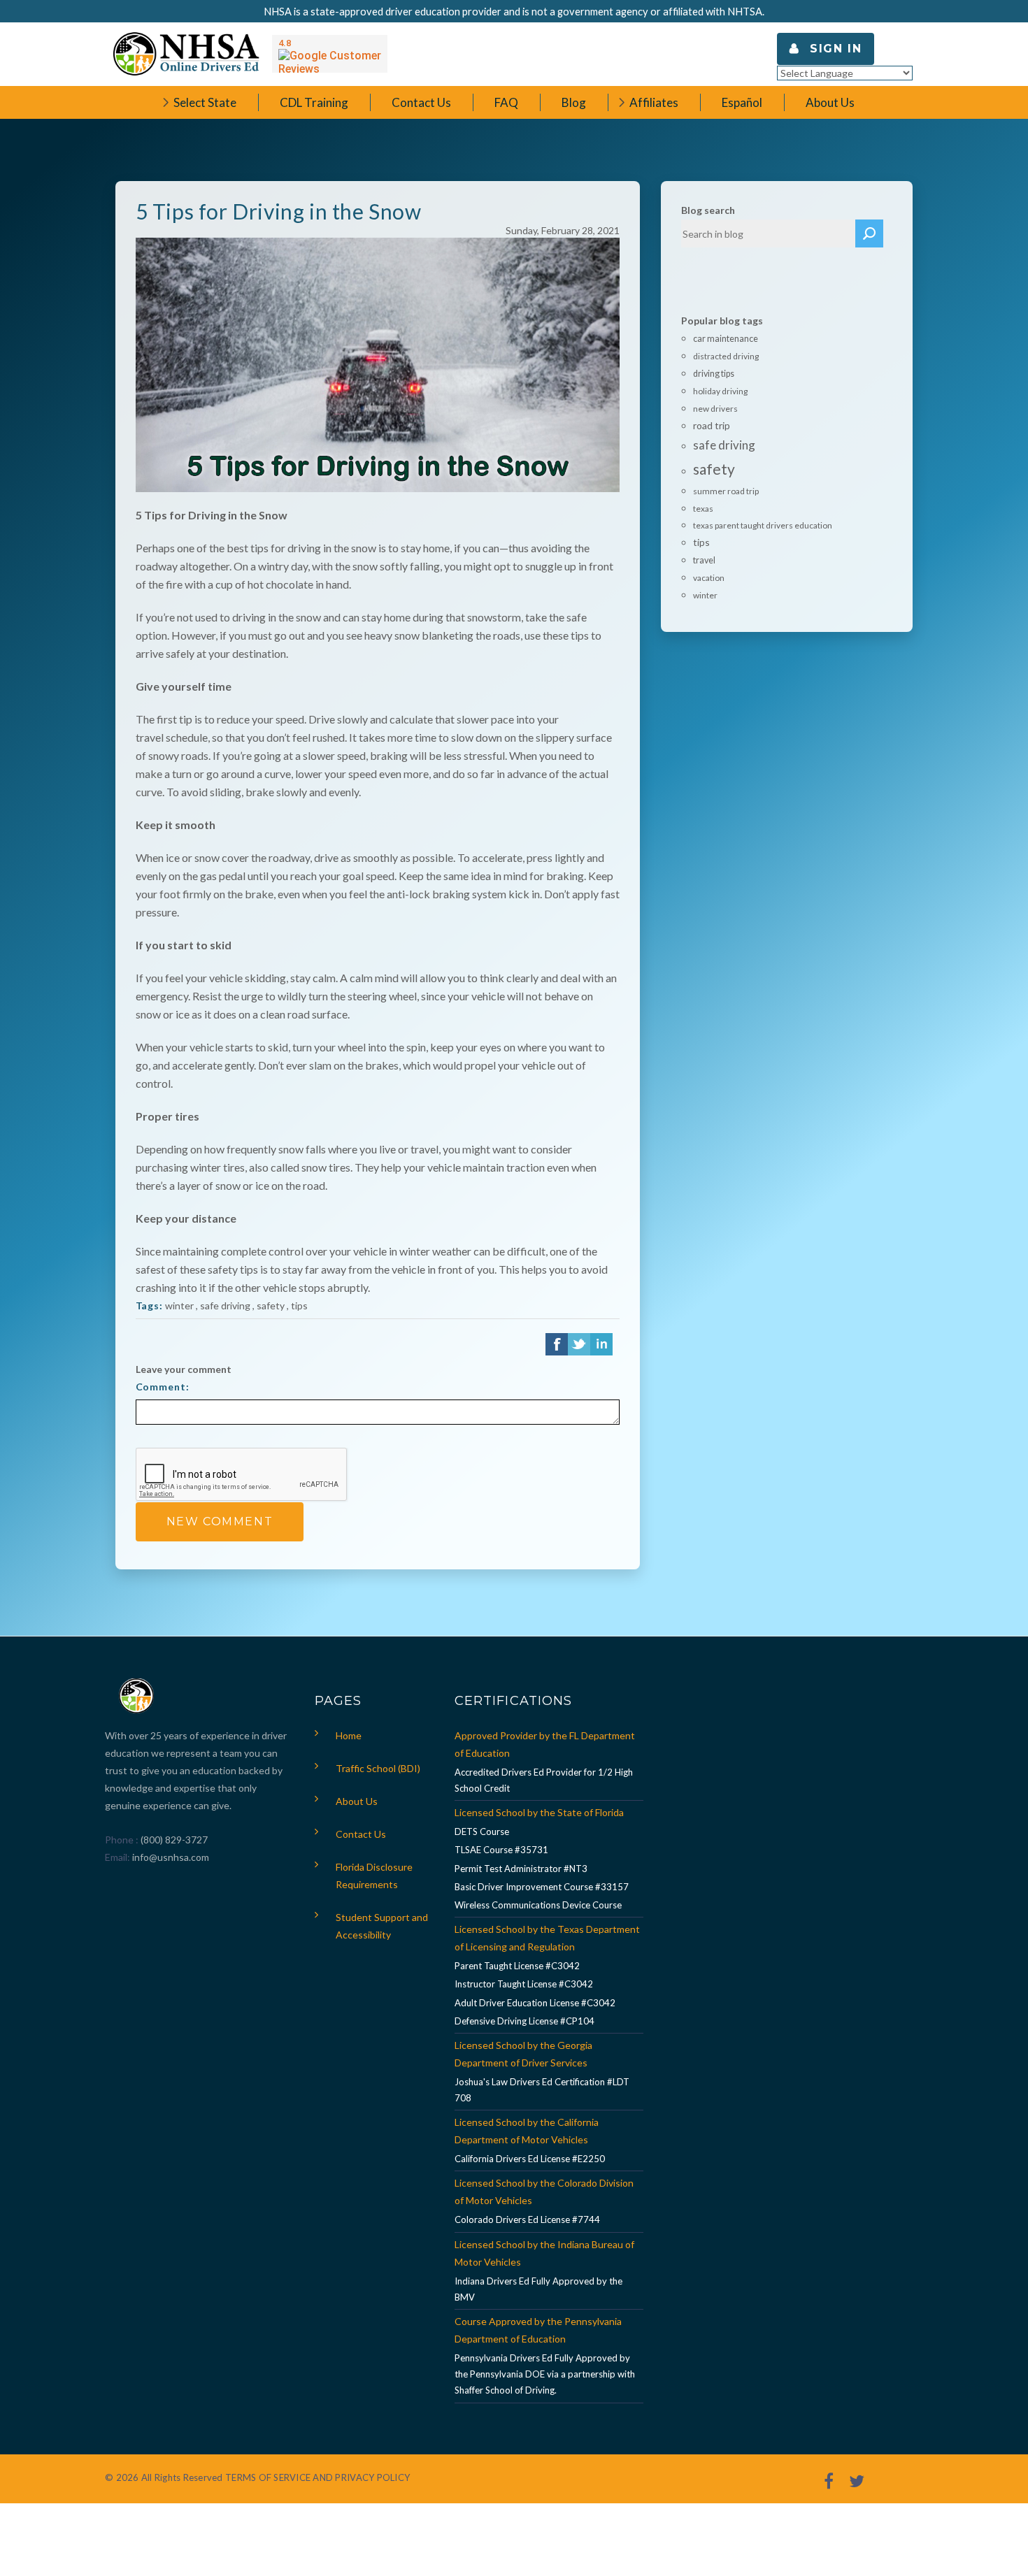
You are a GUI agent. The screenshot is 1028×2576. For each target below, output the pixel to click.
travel (704, 560)
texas (703, 509)
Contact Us (361, 1834)
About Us (357, 1801)
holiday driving (720, 391)
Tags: (149, 1305)
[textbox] (769, 233)
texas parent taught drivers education (763, 525)
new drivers (715, 409)
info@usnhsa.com (171, 1857)
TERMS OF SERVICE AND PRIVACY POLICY (317, 2477)
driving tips (714, 374)
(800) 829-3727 (173, 1840)
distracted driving (726, 356)
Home (349, 1735)
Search (869, 233)
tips (299, 1305)
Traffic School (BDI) (378, 1768)
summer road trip (726, 491)
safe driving (225, 1305)
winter (179, 1305)
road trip (712, 425)
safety (271, 1305)
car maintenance (726, 339)
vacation (709, 578)
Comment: (163, 1387)
